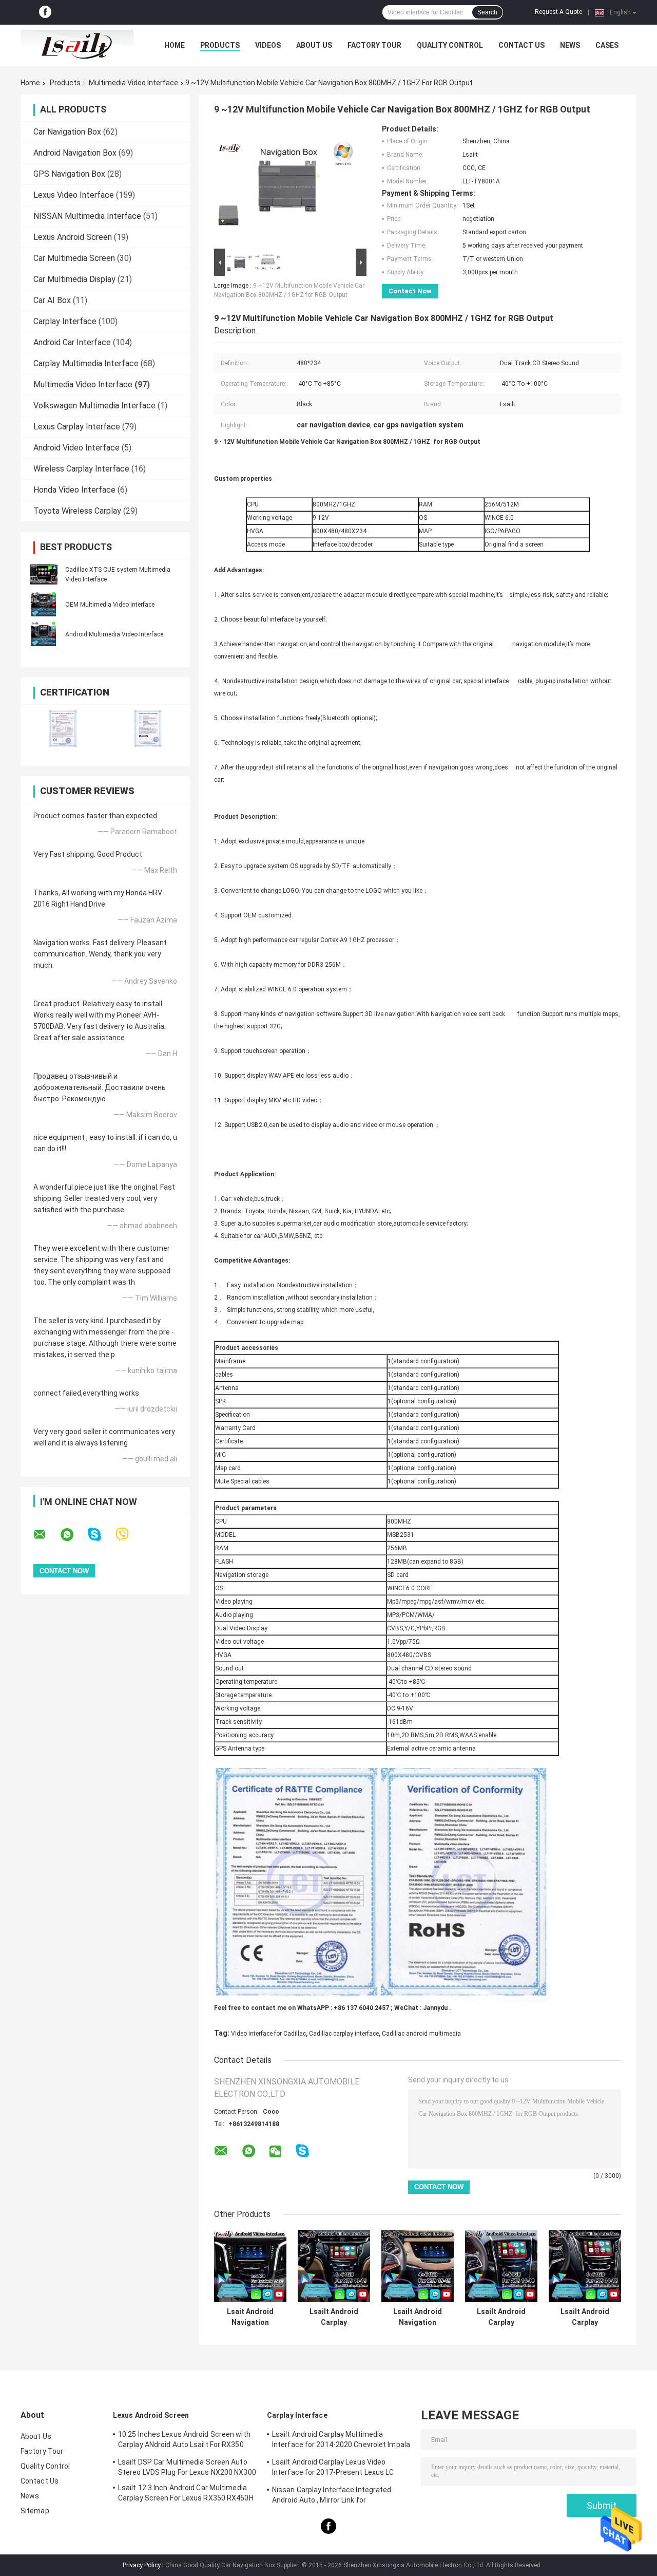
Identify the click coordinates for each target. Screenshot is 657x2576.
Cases (607, 45)
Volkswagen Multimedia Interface (94, 406)
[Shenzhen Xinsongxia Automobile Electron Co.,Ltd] (77, 45)
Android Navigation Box (75, 153)
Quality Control (450, 45)
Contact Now (410, 291)
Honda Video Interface (74, 490)
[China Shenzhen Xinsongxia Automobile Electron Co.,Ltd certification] (63, 729)
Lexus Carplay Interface (77, 427)
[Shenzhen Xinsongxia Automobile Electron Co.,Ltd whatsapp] (73, 1535)
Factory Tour (374, 45)
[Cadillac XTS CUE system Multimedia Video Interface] (44, 574)
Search (487, 12)
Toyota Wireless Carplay (77, 511)
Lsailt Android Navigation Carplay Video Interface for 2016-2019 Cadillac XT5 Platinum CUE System (418, 2317)
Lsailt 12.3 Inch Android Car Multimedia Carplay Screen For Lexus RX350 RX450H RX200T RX (186, 2494)
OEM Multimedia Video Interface (110, 605)
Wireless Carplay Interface (81, 469)
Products (220, 45)
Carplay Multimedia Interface (86, 363)
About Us (314, 45)
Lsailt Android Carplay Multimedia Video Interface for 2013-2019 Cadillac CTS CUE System (585, 2317)
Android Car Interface (72, 342)
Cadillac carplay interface (344, 2034)
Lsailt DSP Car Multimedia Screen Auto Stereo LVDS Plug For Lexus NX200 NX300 (187, 2467)
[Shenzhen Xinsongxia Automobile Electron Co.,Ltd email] (46, 1535)
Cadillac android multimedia (421, 2034)
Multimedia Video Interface (133, 83)
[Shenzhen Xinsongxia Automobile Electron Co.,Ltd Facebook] (45, 12)
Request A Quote (558, 12)
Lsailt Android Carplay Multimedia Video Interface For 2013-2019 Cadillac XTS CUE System (334, 2317)
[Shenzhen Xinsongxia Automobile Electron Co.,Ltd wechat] (275, 2152)
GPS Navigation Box (69, 174)
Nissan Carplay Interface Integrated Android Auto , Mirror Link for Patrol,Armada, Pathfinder (332, 2496)
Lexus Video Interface (74, 195)
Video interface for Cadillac (268, 2034)
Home (175, 45)
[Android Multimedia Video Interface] (44, 634)
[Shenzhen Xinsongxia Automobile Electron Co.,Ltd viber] (129, 1535)
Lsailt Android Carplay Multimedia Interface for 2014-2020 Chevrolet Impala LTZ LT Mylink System (341, 2441)
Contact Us (521, 45)
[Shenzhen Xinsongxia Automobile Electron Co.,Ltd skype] (101, 1535)
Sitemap (35, 2511)
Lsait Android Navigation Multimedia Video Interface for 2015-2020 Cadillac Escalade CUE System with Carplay (250, 2317)
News (570, 45)
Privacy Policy (142, 2565)
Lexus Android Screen (73, 237)
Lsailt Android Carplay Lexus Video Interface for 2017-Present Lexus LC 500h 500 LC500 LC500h (333, 2469)
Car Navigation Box (67, 132)
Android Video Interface (76, 448)
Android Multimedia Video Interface (114, 634)
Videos (268, 45)
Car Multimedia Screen (74, 258)
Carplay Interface (65, 321)
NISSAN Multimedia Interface (87, 216)
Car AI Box (52, 300)
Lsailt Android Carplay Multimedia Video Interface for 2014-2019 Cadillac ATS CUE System (501, 2317)
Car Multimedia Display (74, 279)
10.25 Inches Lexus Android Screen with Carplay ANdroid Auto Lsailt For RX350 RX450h (184, 2441)
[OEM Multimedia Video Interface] (44, 604)
